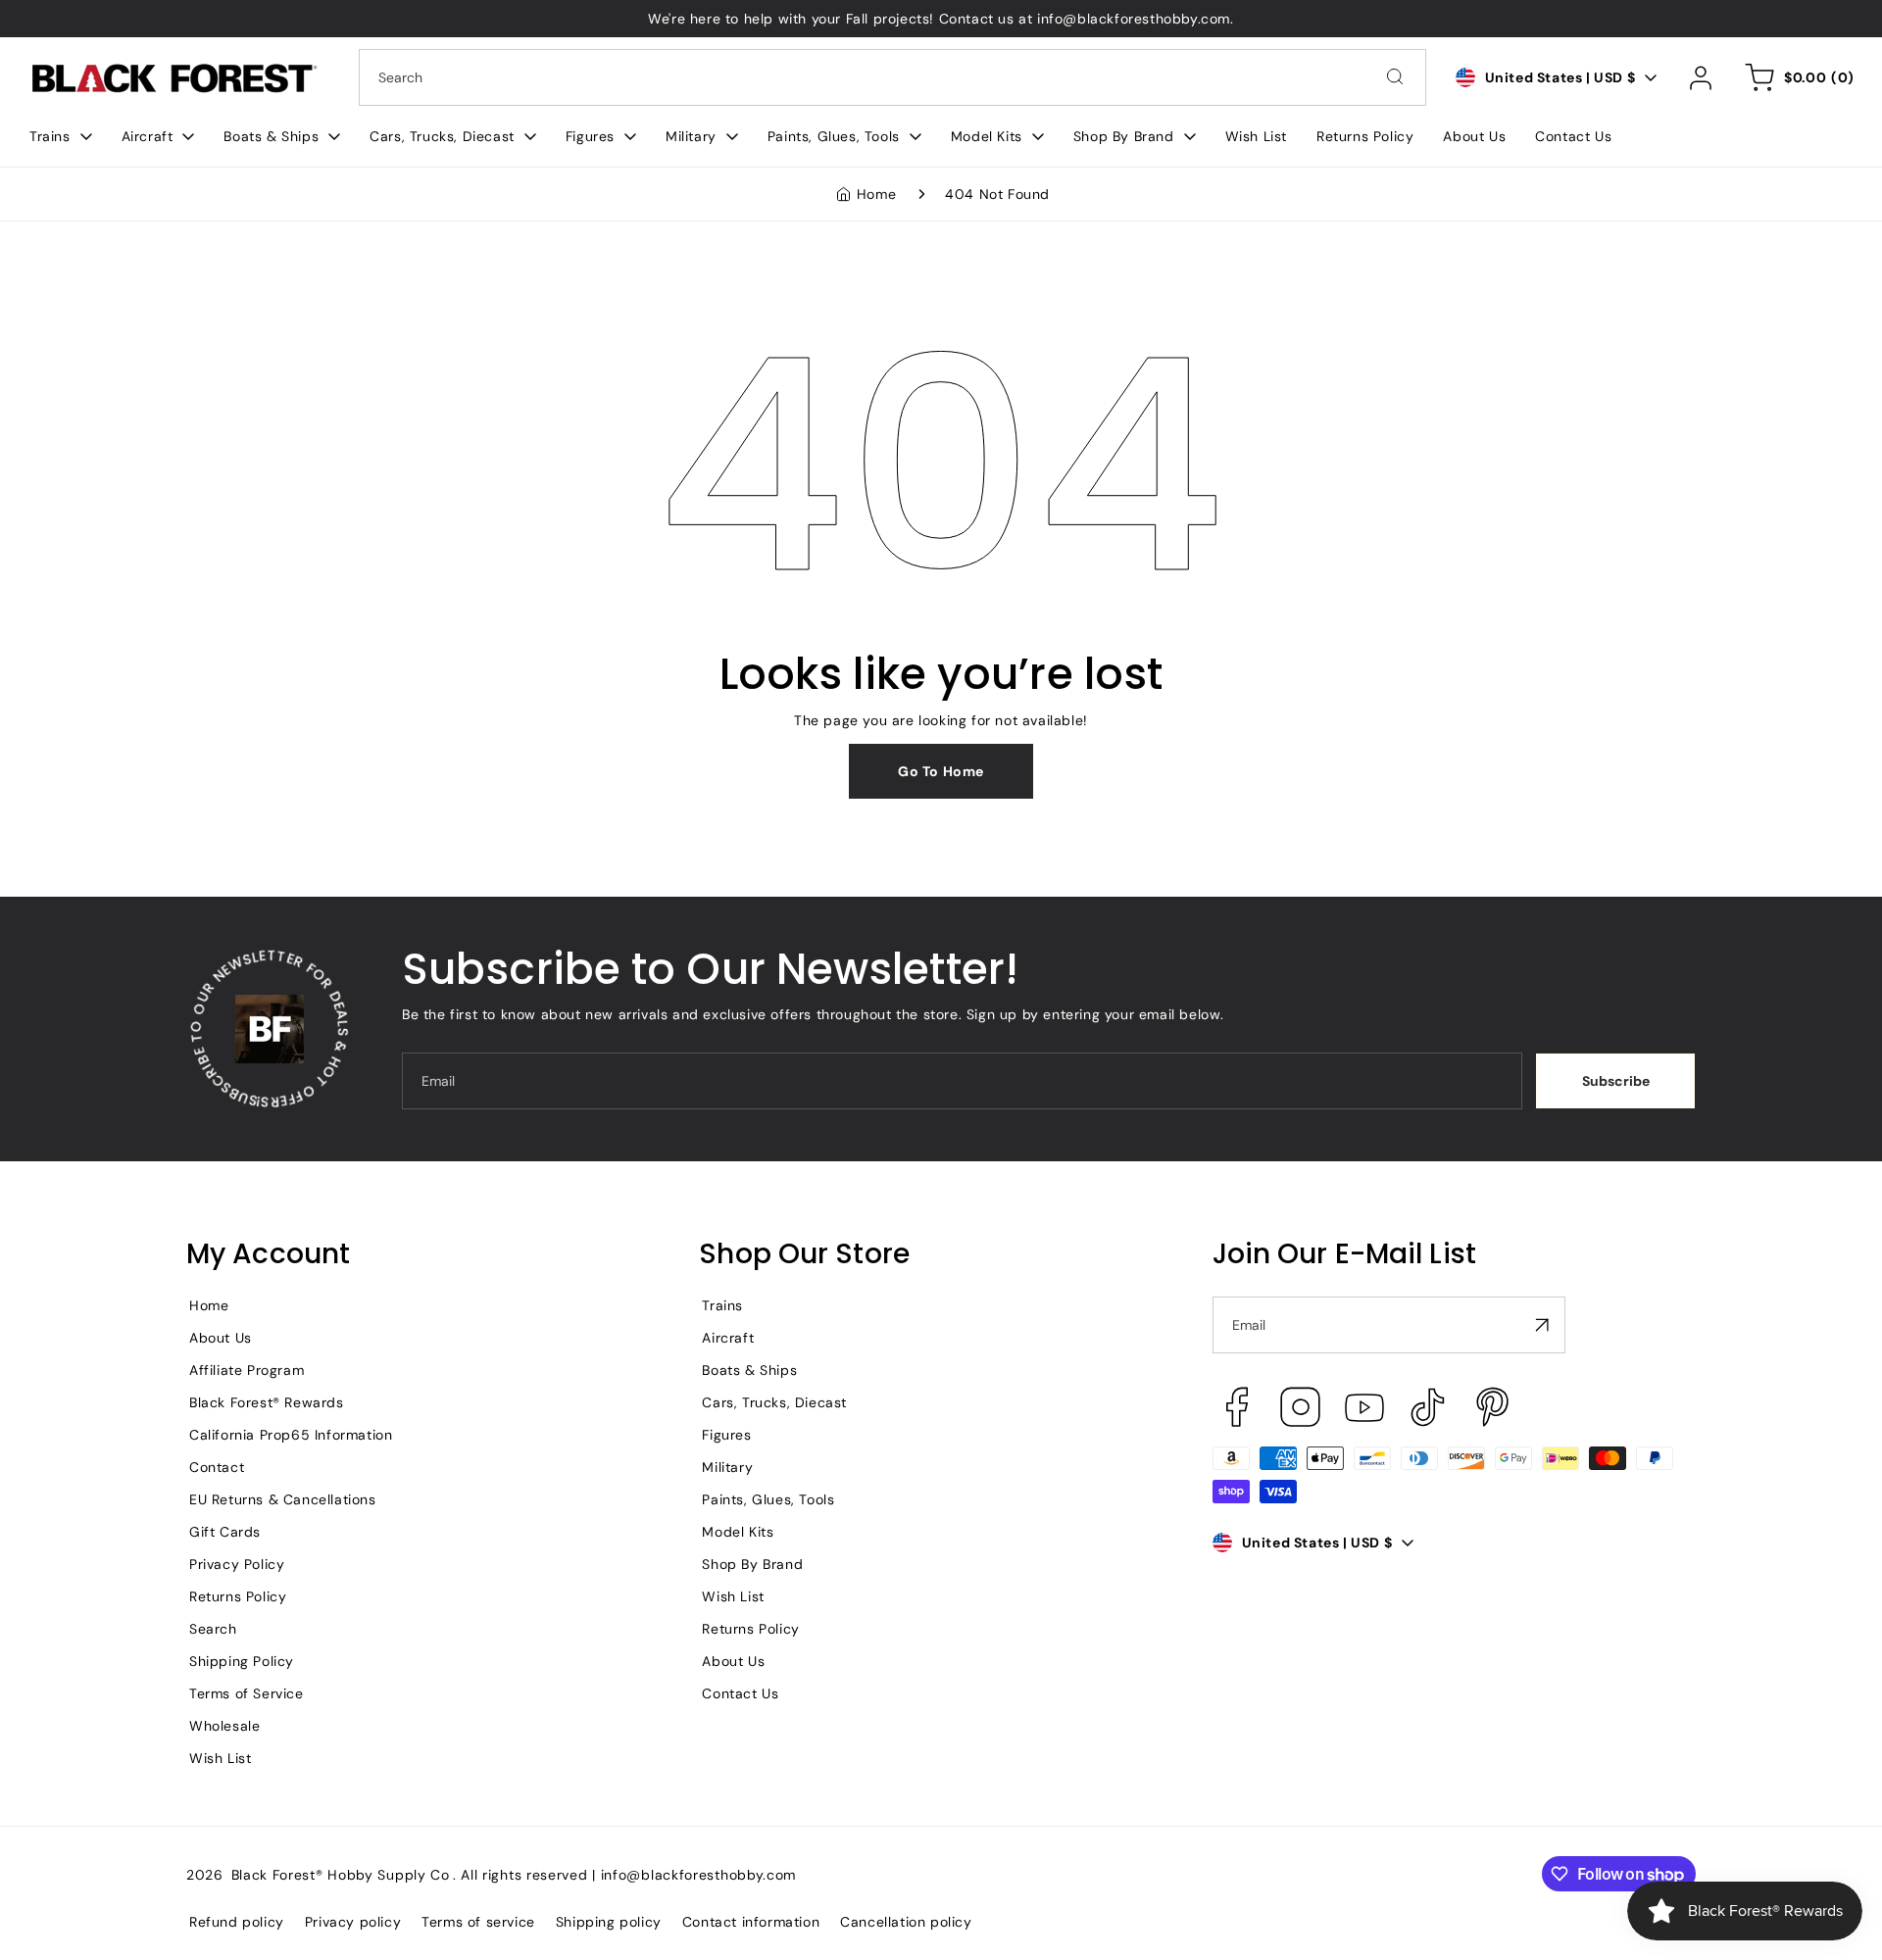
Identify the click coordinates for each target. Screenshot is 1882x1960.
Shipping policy (609, 1922)
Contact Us (740, 1693)
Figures (726, 1435)
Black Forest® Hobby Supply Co (341, 1875)
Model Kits (738, 1532)
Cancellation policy (906, 1922)
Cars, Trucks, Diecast (774, 1402)
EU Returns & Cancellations (283, 1499)
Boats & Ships (749, 1370)
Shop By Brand (752, 1564)
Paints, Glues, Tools (768, 1499)
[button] (61, 136)
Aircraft (728, 1338)
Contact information (751, 1922)
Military (727, 1467)
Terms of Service (247, 1693)
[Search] (1395, 76)
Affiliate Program (247, 1370)
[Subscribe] (1543, 1325)
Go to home (941, 771)
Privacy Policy (237, 1564)
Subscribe (1616, 1081)
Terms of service (478, 1922)
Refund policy (237, 1922)
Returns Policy (238, 1596)
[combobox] (892, 77)
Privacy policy (353, 1922)
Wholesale (224, 1726)
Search (213, 1629)
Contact (217, 1467)
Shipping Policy (242, 1661)
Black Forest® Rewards (267, 1402)
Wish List (220, 1758)
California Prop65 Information (291, 1435)
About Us (221, 1338)
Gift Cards (225, 1532)
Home (876, 194)
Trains (722, 1305)
